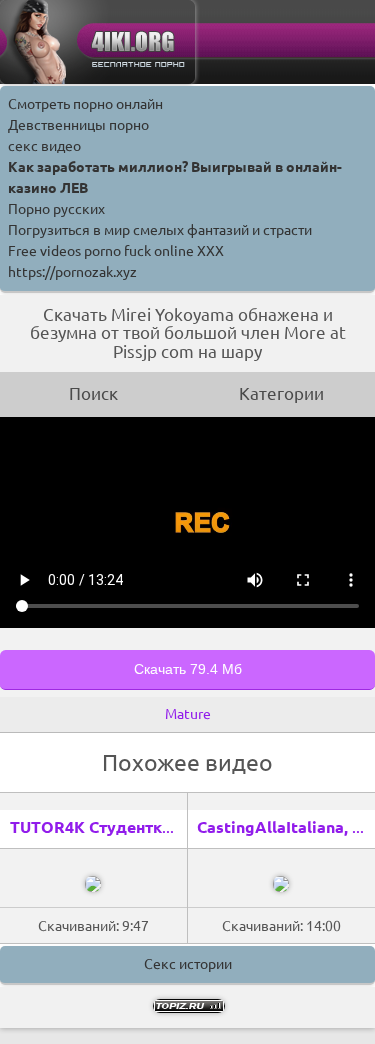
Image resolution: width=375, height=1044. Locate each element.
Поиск (93, 393)
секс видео (44, 146)
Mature (188, 714)
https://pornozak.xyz (72, 272)
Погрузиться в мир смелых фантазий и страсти (160, 230)
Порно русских (56, 209)
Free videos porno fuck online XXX (116, 251)
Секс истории (188, 964)
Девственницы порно (78, 125)
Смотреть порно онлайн (85, 104)
